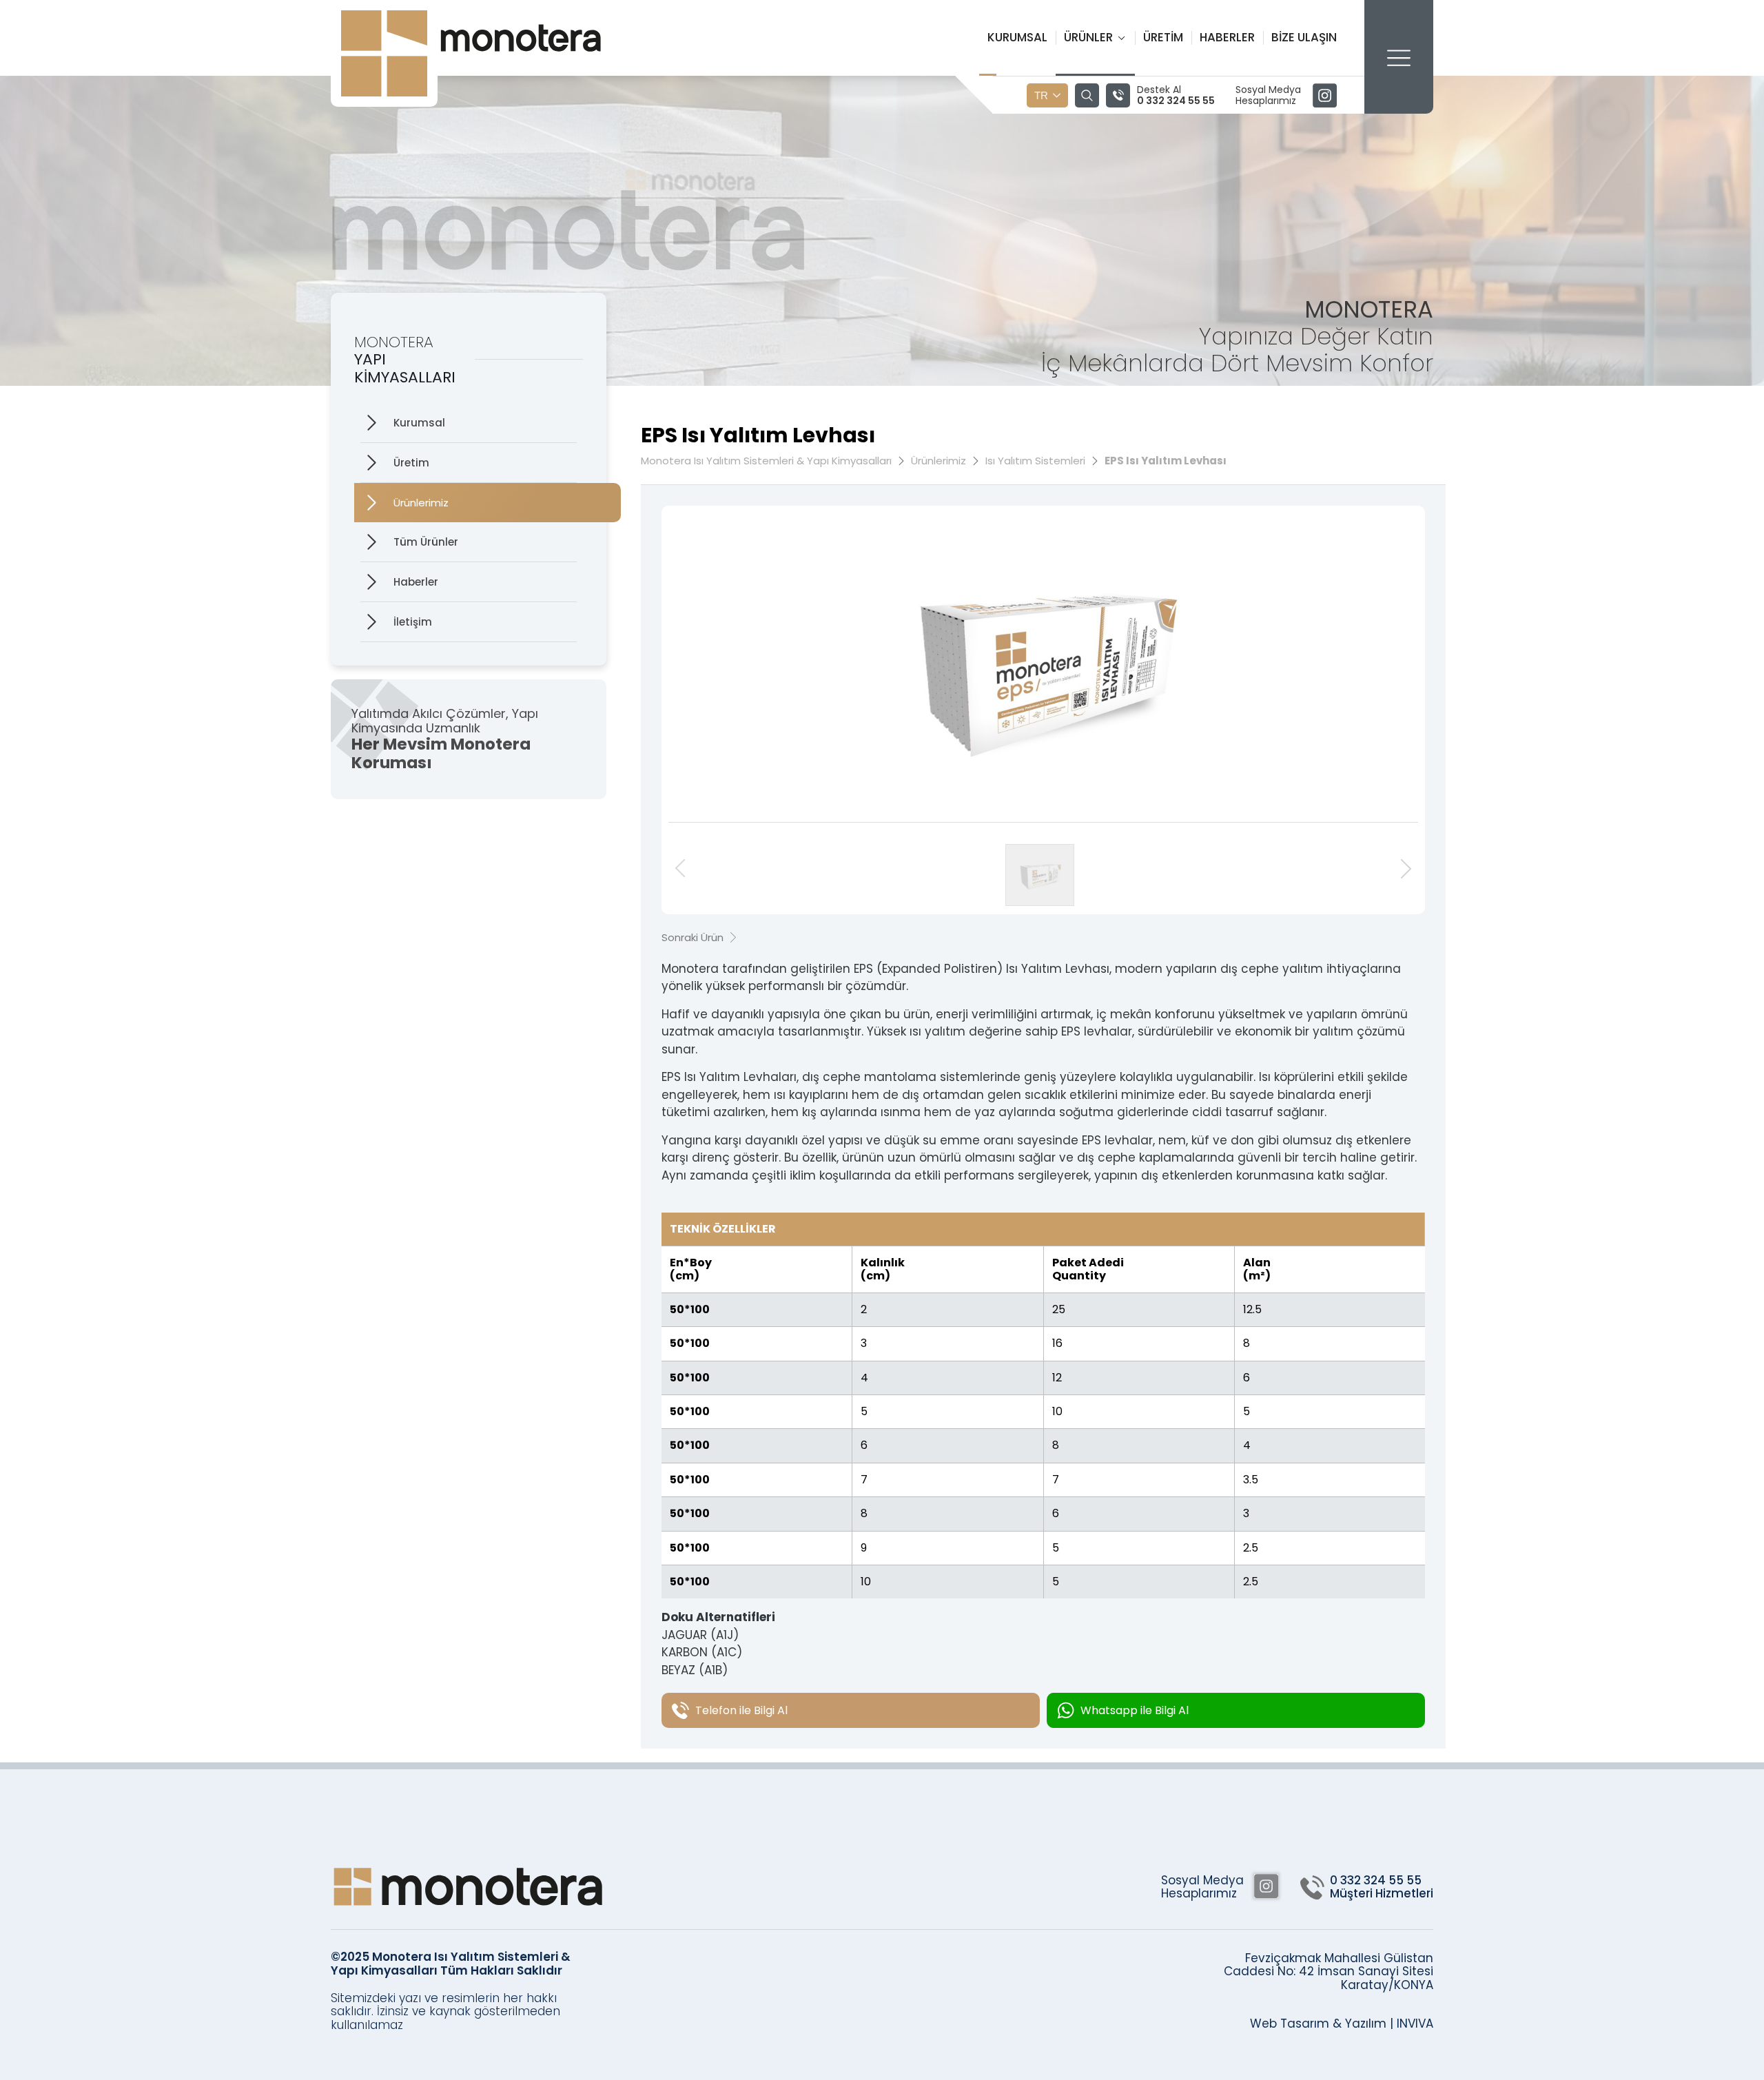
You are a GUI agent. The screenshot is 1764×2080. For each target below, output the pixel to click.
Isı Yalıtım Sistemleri (1035, 461)
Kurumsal (1017, 37)
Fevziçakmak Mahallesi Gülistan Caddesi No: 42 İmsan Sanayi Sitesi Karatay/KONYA (1329, 1972)
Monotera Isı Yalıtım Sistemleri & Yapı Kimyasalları (766, 461)
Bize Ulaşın (1304, 37)
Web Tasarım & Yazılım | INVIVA (1342, 2024)
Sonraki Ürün (693, 937)
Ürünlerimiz (421, 503)
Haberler (1227, 37)
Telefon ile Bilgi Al (741, 1710)
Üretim (1163, 37)
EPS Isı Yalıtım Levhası (1166, 461)
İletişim (413, 622)
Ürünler (1088, 37)
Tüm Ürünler (426, 542)
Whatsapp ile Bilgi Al (1135, 1710)
